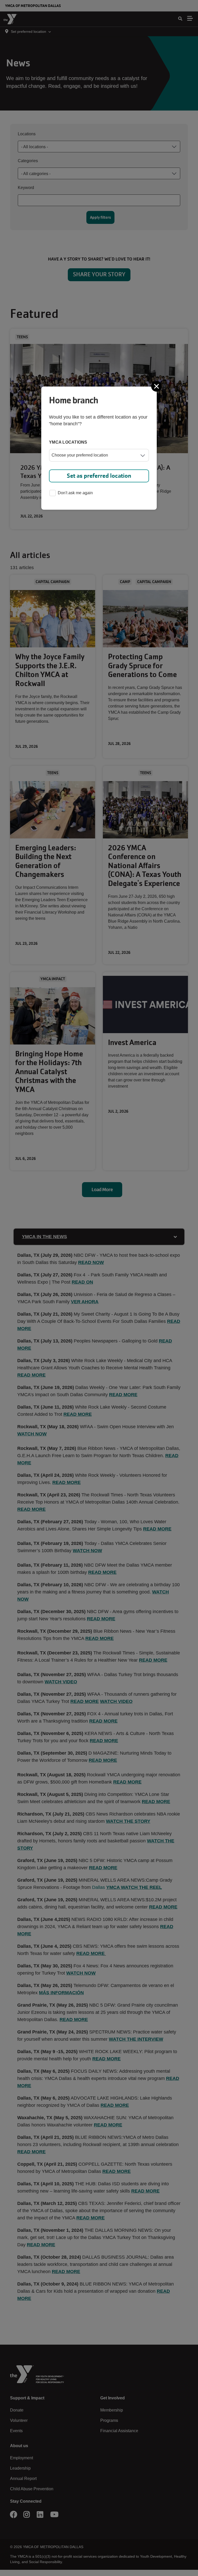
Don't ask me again (75, 493)
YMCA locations (68, 442)
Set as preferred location (99, 476)
